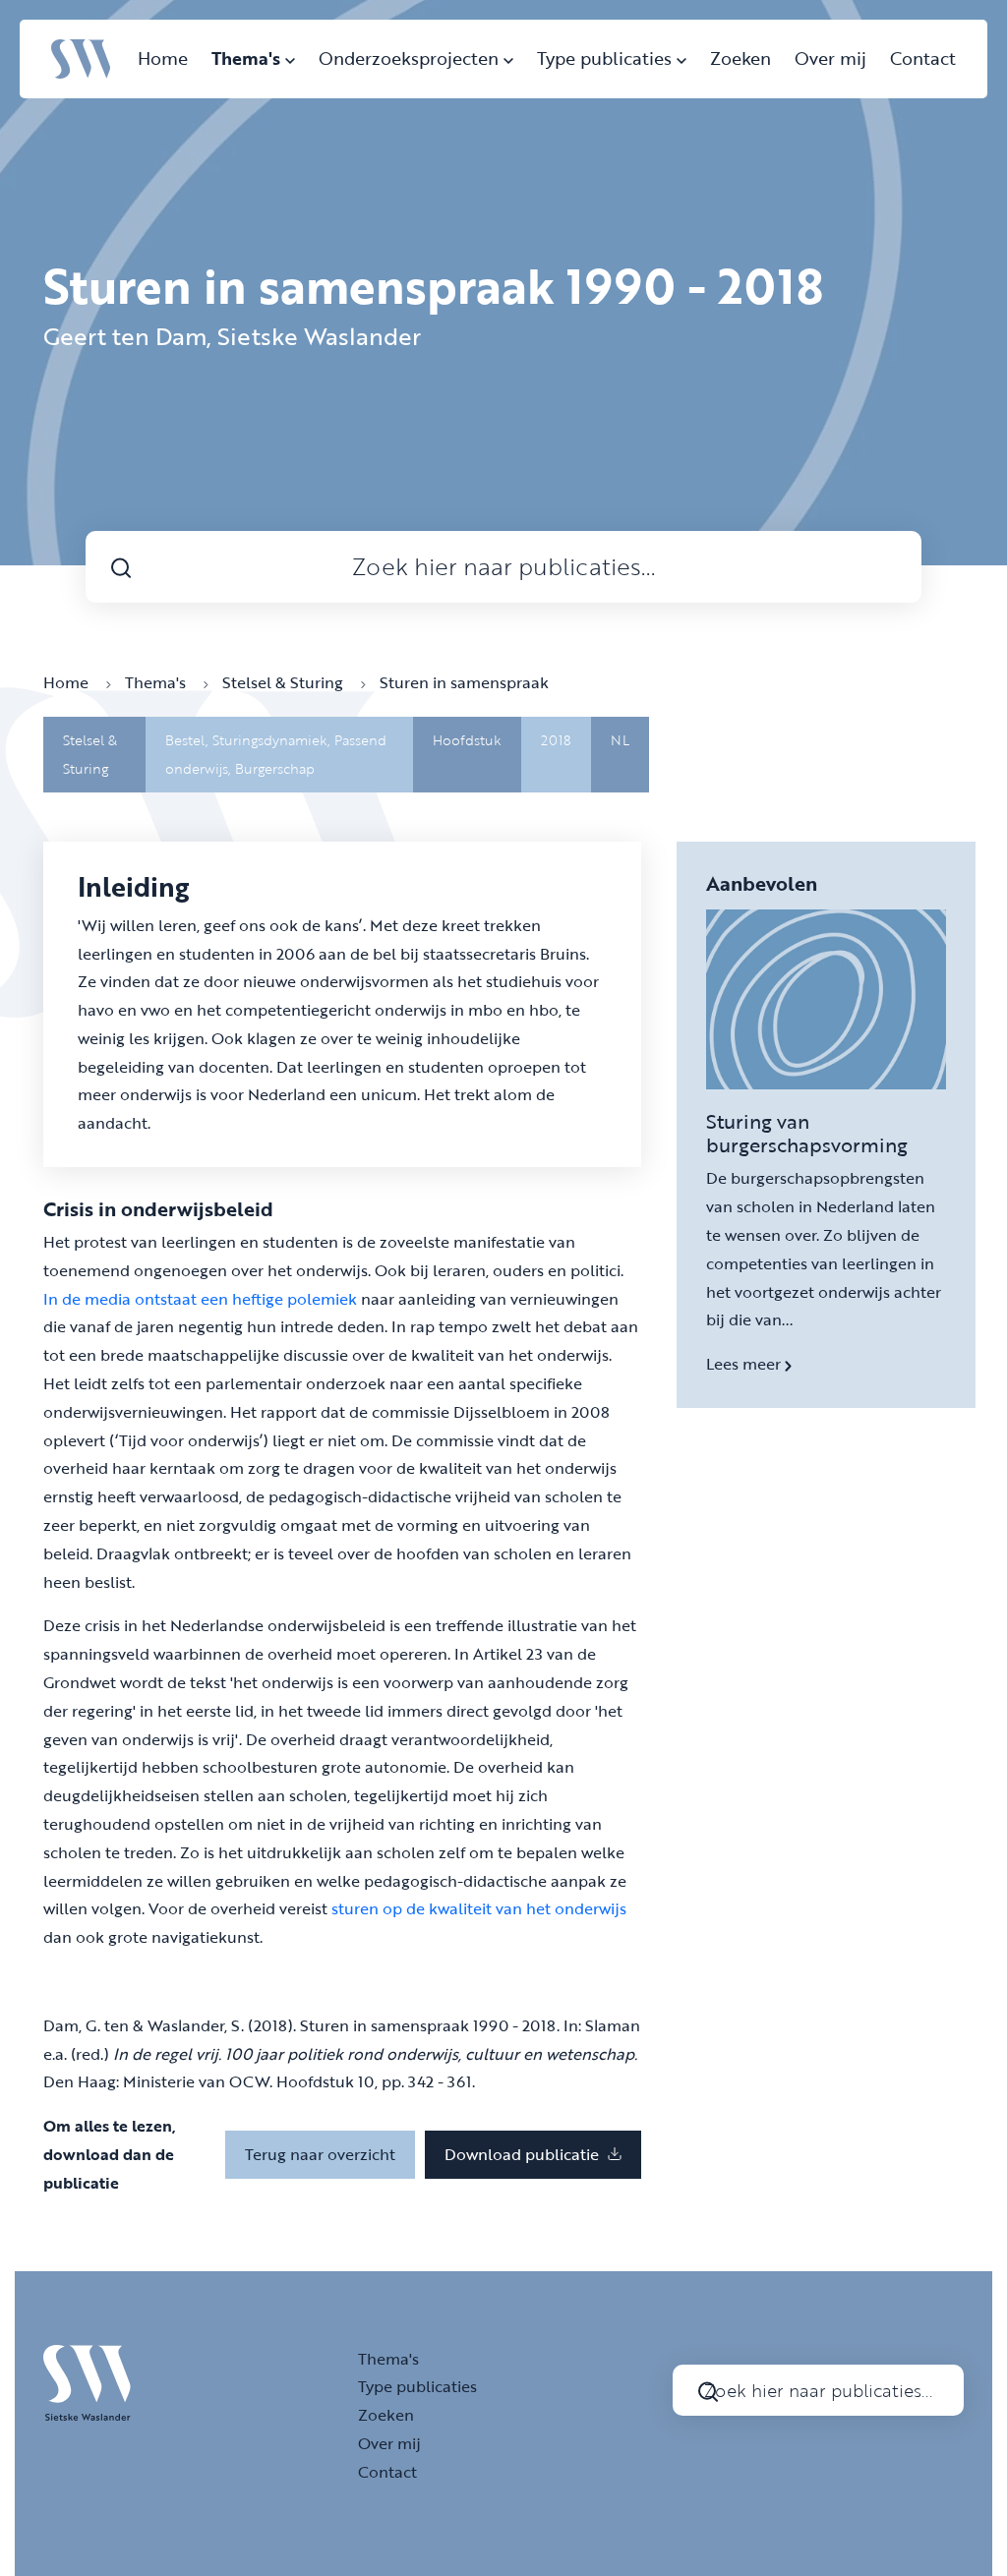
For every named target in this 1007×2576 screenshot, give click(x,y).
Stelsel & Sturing (285, 682)
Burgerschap (275, 768)
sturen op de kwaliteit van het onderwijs (479, 1908)
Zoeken (740, 58)
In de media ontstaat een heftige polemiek (200, 1299)
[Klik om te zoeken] (121, 567)
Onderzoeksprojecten (411, 58)
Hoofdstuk (467, 740)
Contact (923, 58)
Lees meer (745, 1364)
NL (620, 740)
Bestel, (189, 740)
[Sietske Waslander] (81, 57)
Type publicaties (607, 58)
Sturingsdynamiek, (273, 740)
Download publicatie (524, 2154)
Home (163, 58)
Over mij (830, 58)
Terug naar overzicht (320, 2154)
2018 (556, 740)
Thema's (248, 58)
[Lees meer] (826, 999)
